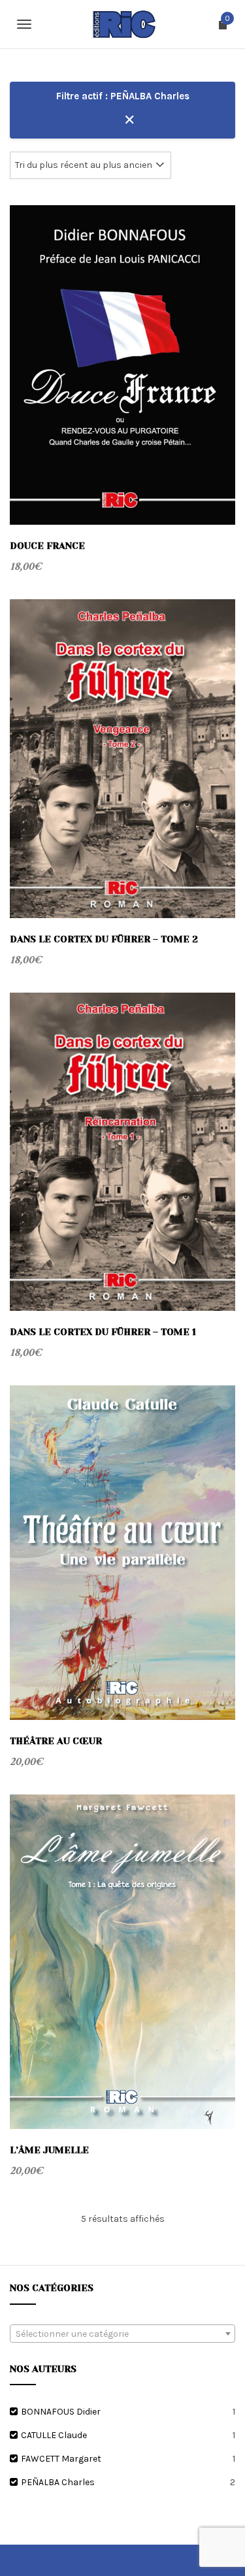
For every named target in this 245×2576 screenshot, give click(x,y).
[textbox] (122, 2334)
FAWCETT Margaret (61, 2459)
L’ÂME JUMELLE (49, 2150)
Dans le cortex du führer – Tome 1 (103, 1332)
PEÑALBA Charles (58, 2482)
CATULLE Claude (54, 2435)
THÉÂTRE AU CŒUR (56, 1741)
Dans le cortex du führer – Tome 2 (104, 939)
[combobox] (122, 2334)
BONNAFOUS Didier (61, 2412)
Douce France (47, 546)
